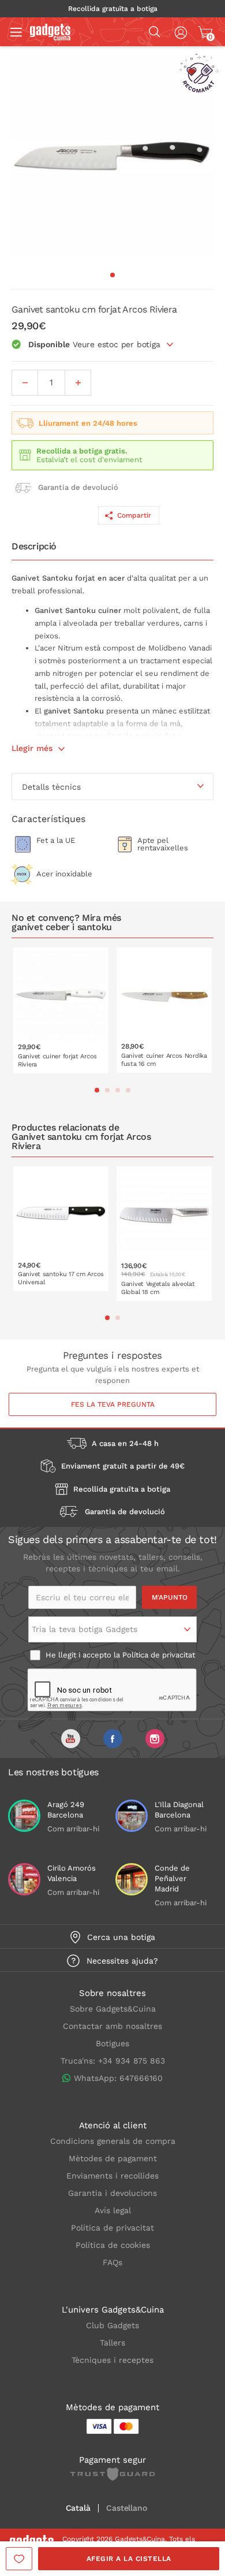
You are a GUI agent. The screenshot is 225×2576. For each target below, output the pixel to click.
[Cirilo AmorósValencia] (24, 1879)
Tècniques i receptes (112, 2360)
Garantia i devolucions (112, 2193)
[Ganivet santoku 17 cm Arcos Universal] (61, 1229)
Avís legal (113, 2210)
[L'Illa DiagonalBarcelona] (132, 1816)
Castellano (126, 2508)
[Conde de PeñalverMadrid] (132, 1879)
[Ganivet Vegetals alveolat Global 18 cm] (164, 1234)
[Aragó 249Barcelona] (24, 1816)
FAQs (112, 2262)
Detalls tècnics (51, 787)
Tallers (112, 2343)
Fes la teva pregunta (113, 1404)
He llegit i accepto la (119, 1655)
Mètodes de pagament (113, 2158)
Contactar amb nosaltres (112, 2026)
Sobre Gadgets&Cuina (113, 2009)
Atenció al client (113, 2125)
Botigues (112, 2043)
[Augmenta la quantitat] (78, 383)
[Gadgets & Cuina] (50, 38)
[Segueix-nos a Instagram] (155, 1739)
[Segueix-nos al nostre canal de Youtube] (71, 1739)
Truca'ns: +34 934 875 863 (113, 2061)
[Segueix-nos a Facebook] (113, 1739)
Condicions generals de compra (113, 2141)
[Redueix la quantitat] (25, 383)
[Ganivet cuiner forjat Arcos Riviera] (61, 1010)
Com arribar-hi (73, 1829)
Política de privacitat (159, 1655)
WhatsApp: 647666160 (118, 2078)
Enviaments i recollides (112, 2176)
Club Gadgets (112, 2325)
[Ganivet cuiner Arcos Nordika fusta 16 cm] (164, 1010)
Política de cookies (113, 2245)
